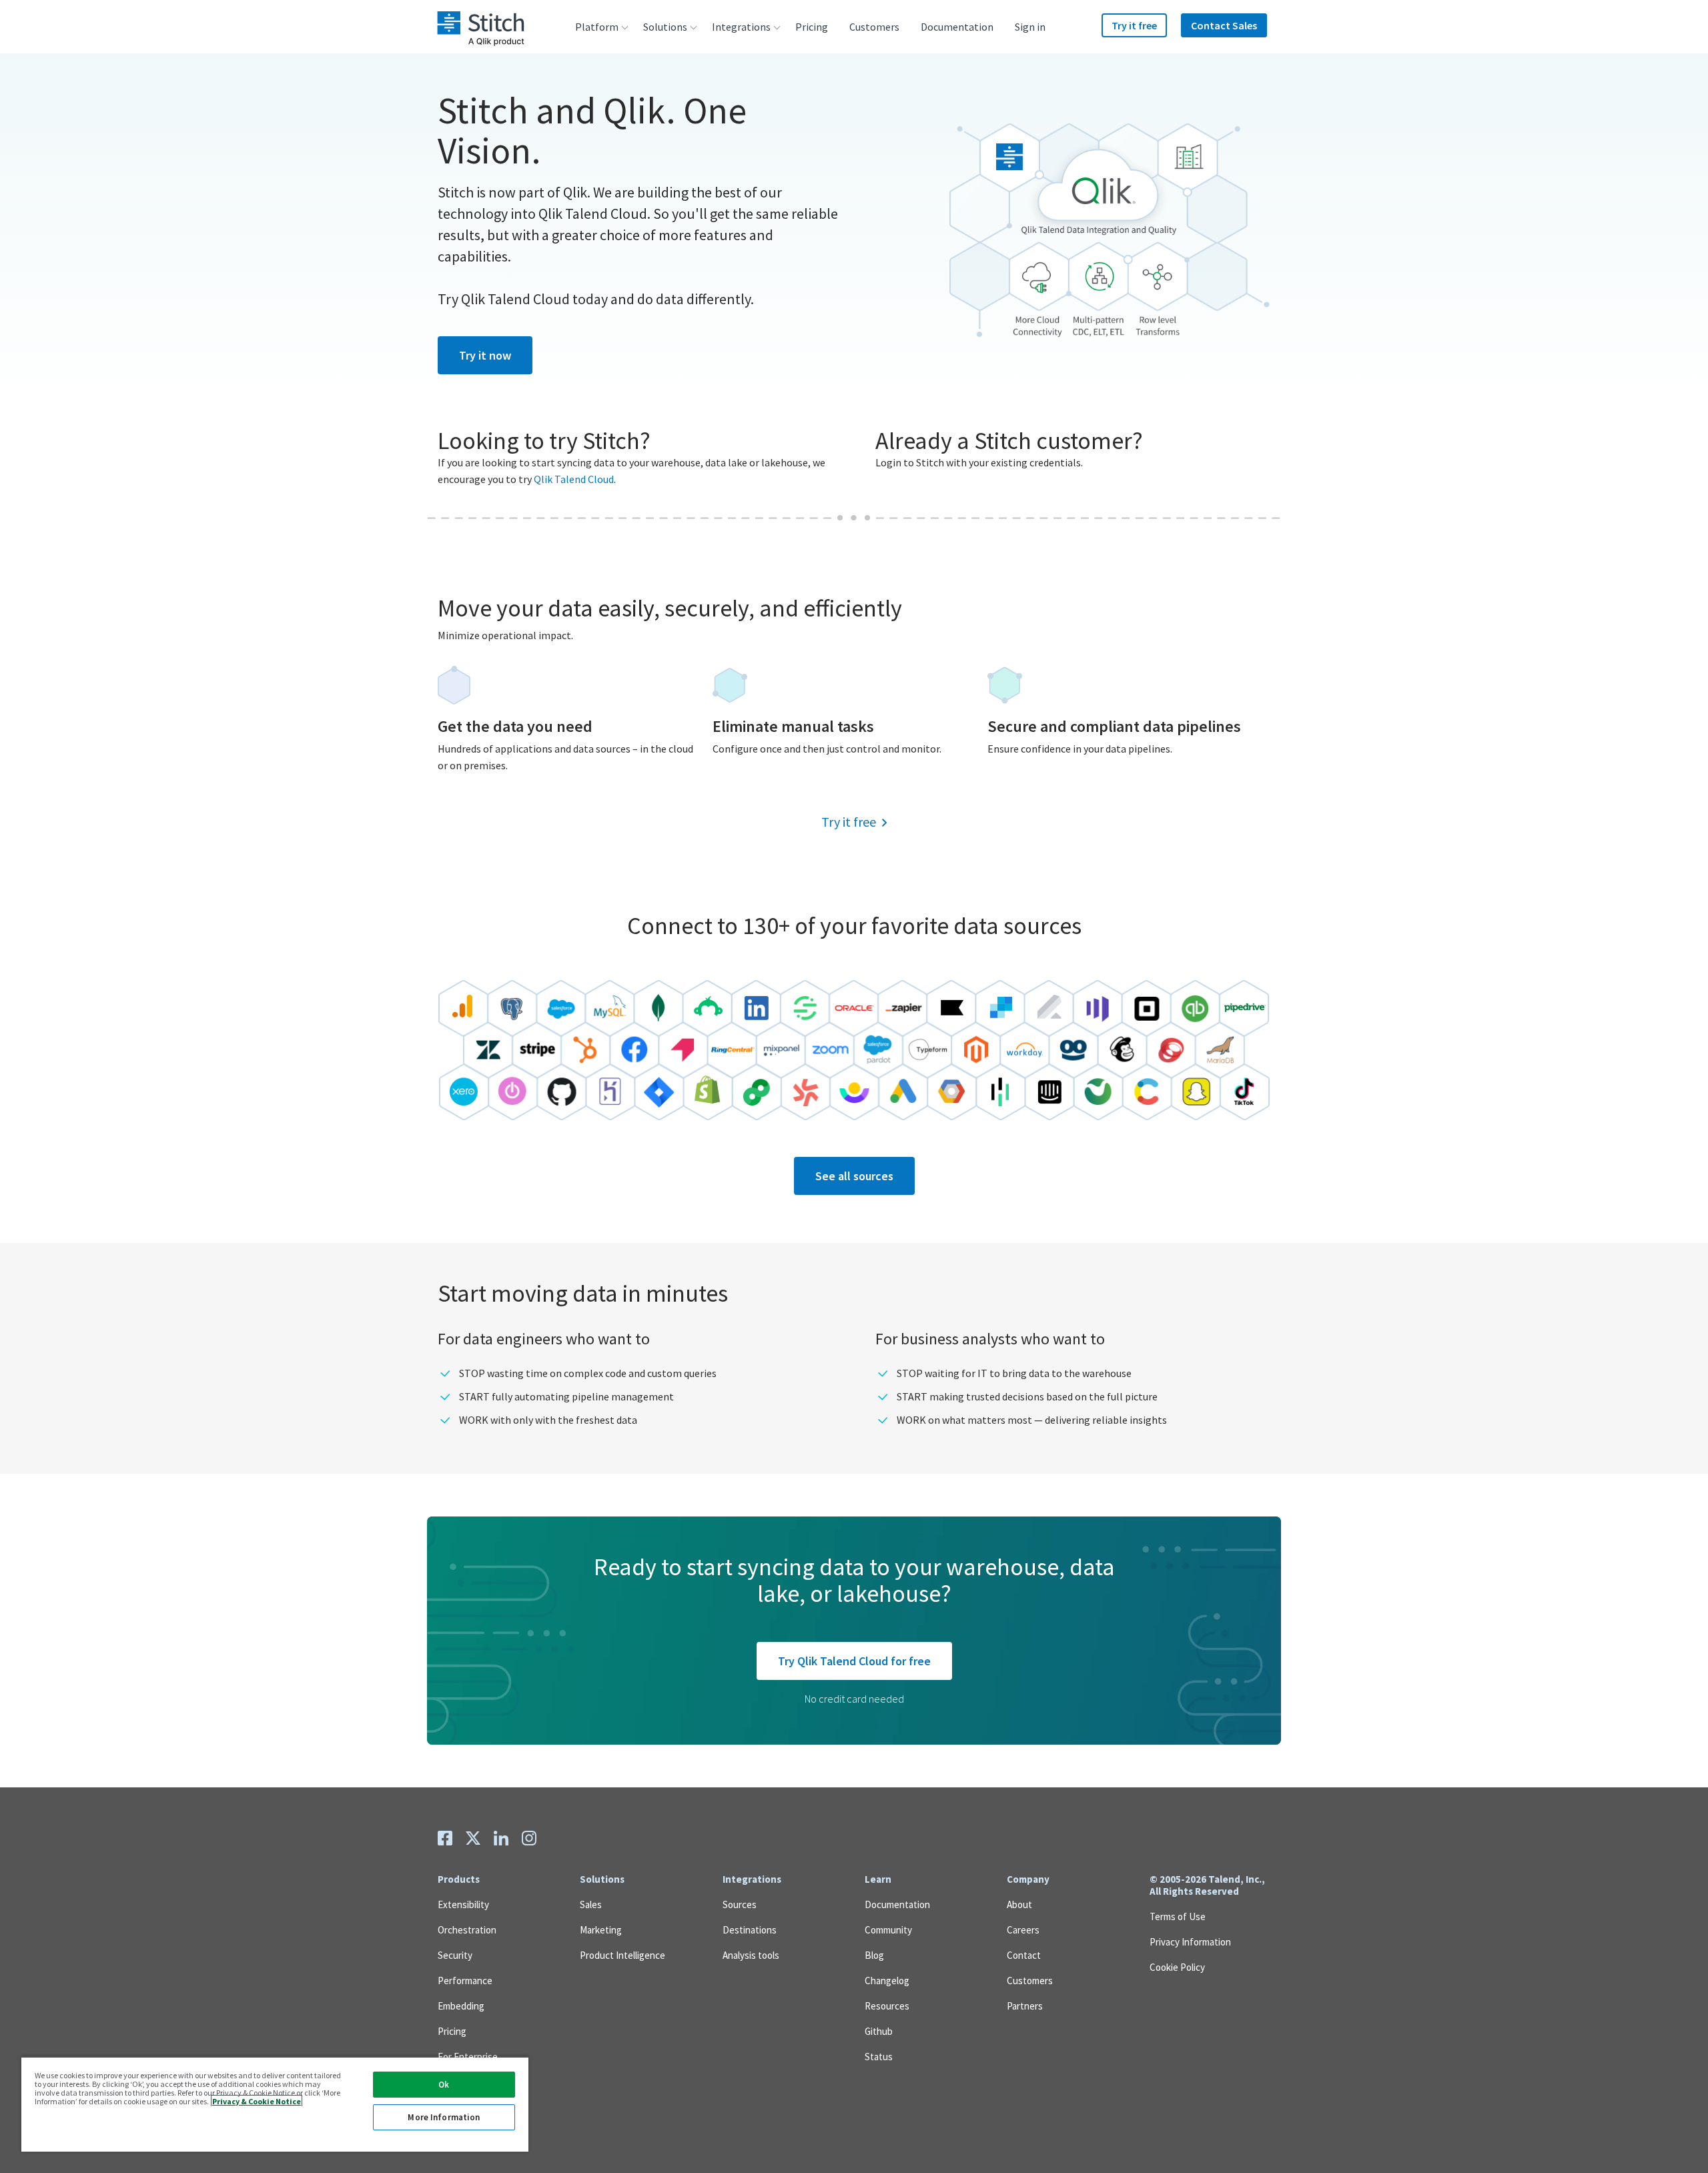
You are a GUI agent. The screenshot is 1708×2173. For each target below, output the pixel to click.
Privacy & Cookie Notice (257, 2101)
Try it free (849, 822)
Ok (444, 2085)
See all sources (854, 1176)
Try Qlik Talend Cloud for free (854, 1661)
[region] (275, 2104)
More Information (444, 2117)
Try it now (485, 355)
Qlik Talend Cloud (574, 479)
